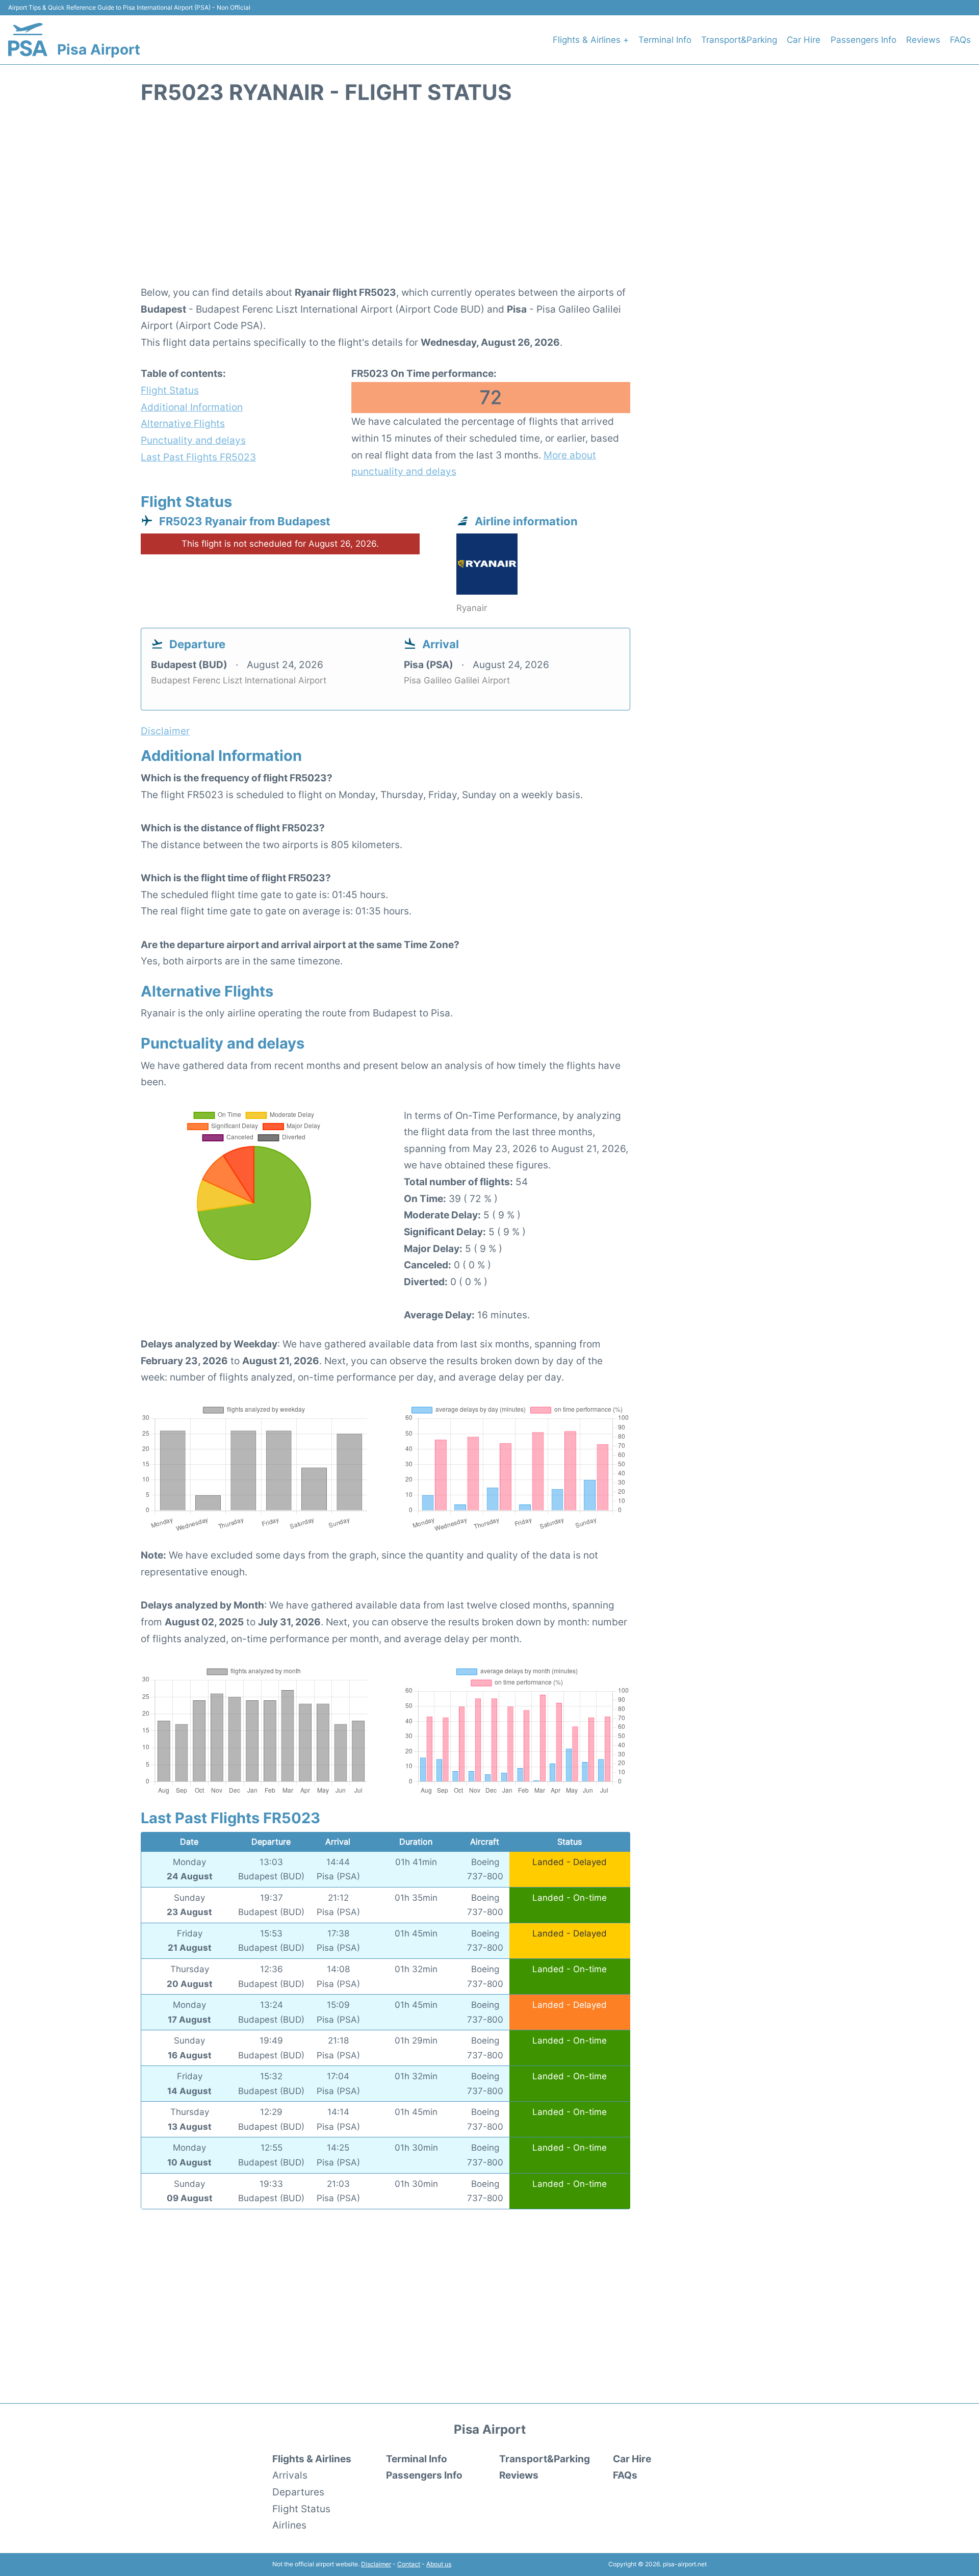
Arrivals (290, 2475)
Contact (409, 2564)
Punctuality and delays (193, 440)
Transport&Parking (739, 40)
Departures (298, 2492)
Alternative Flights (183, 423)
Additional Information (192, 407)
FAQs (960, 40)
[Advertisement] (489, 200)
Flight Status (170, 390)
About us (439, 2564)
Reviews (923, 40)
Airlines (289, 2525)
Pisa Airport (99, 49)
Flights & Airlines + (591, 40)
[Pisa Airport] (28, 40)
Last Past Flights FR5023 (198, 457)
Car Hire (804, 40)
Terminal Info (665, 40)
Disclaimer (376, 2564)
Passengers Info (864, 40)
